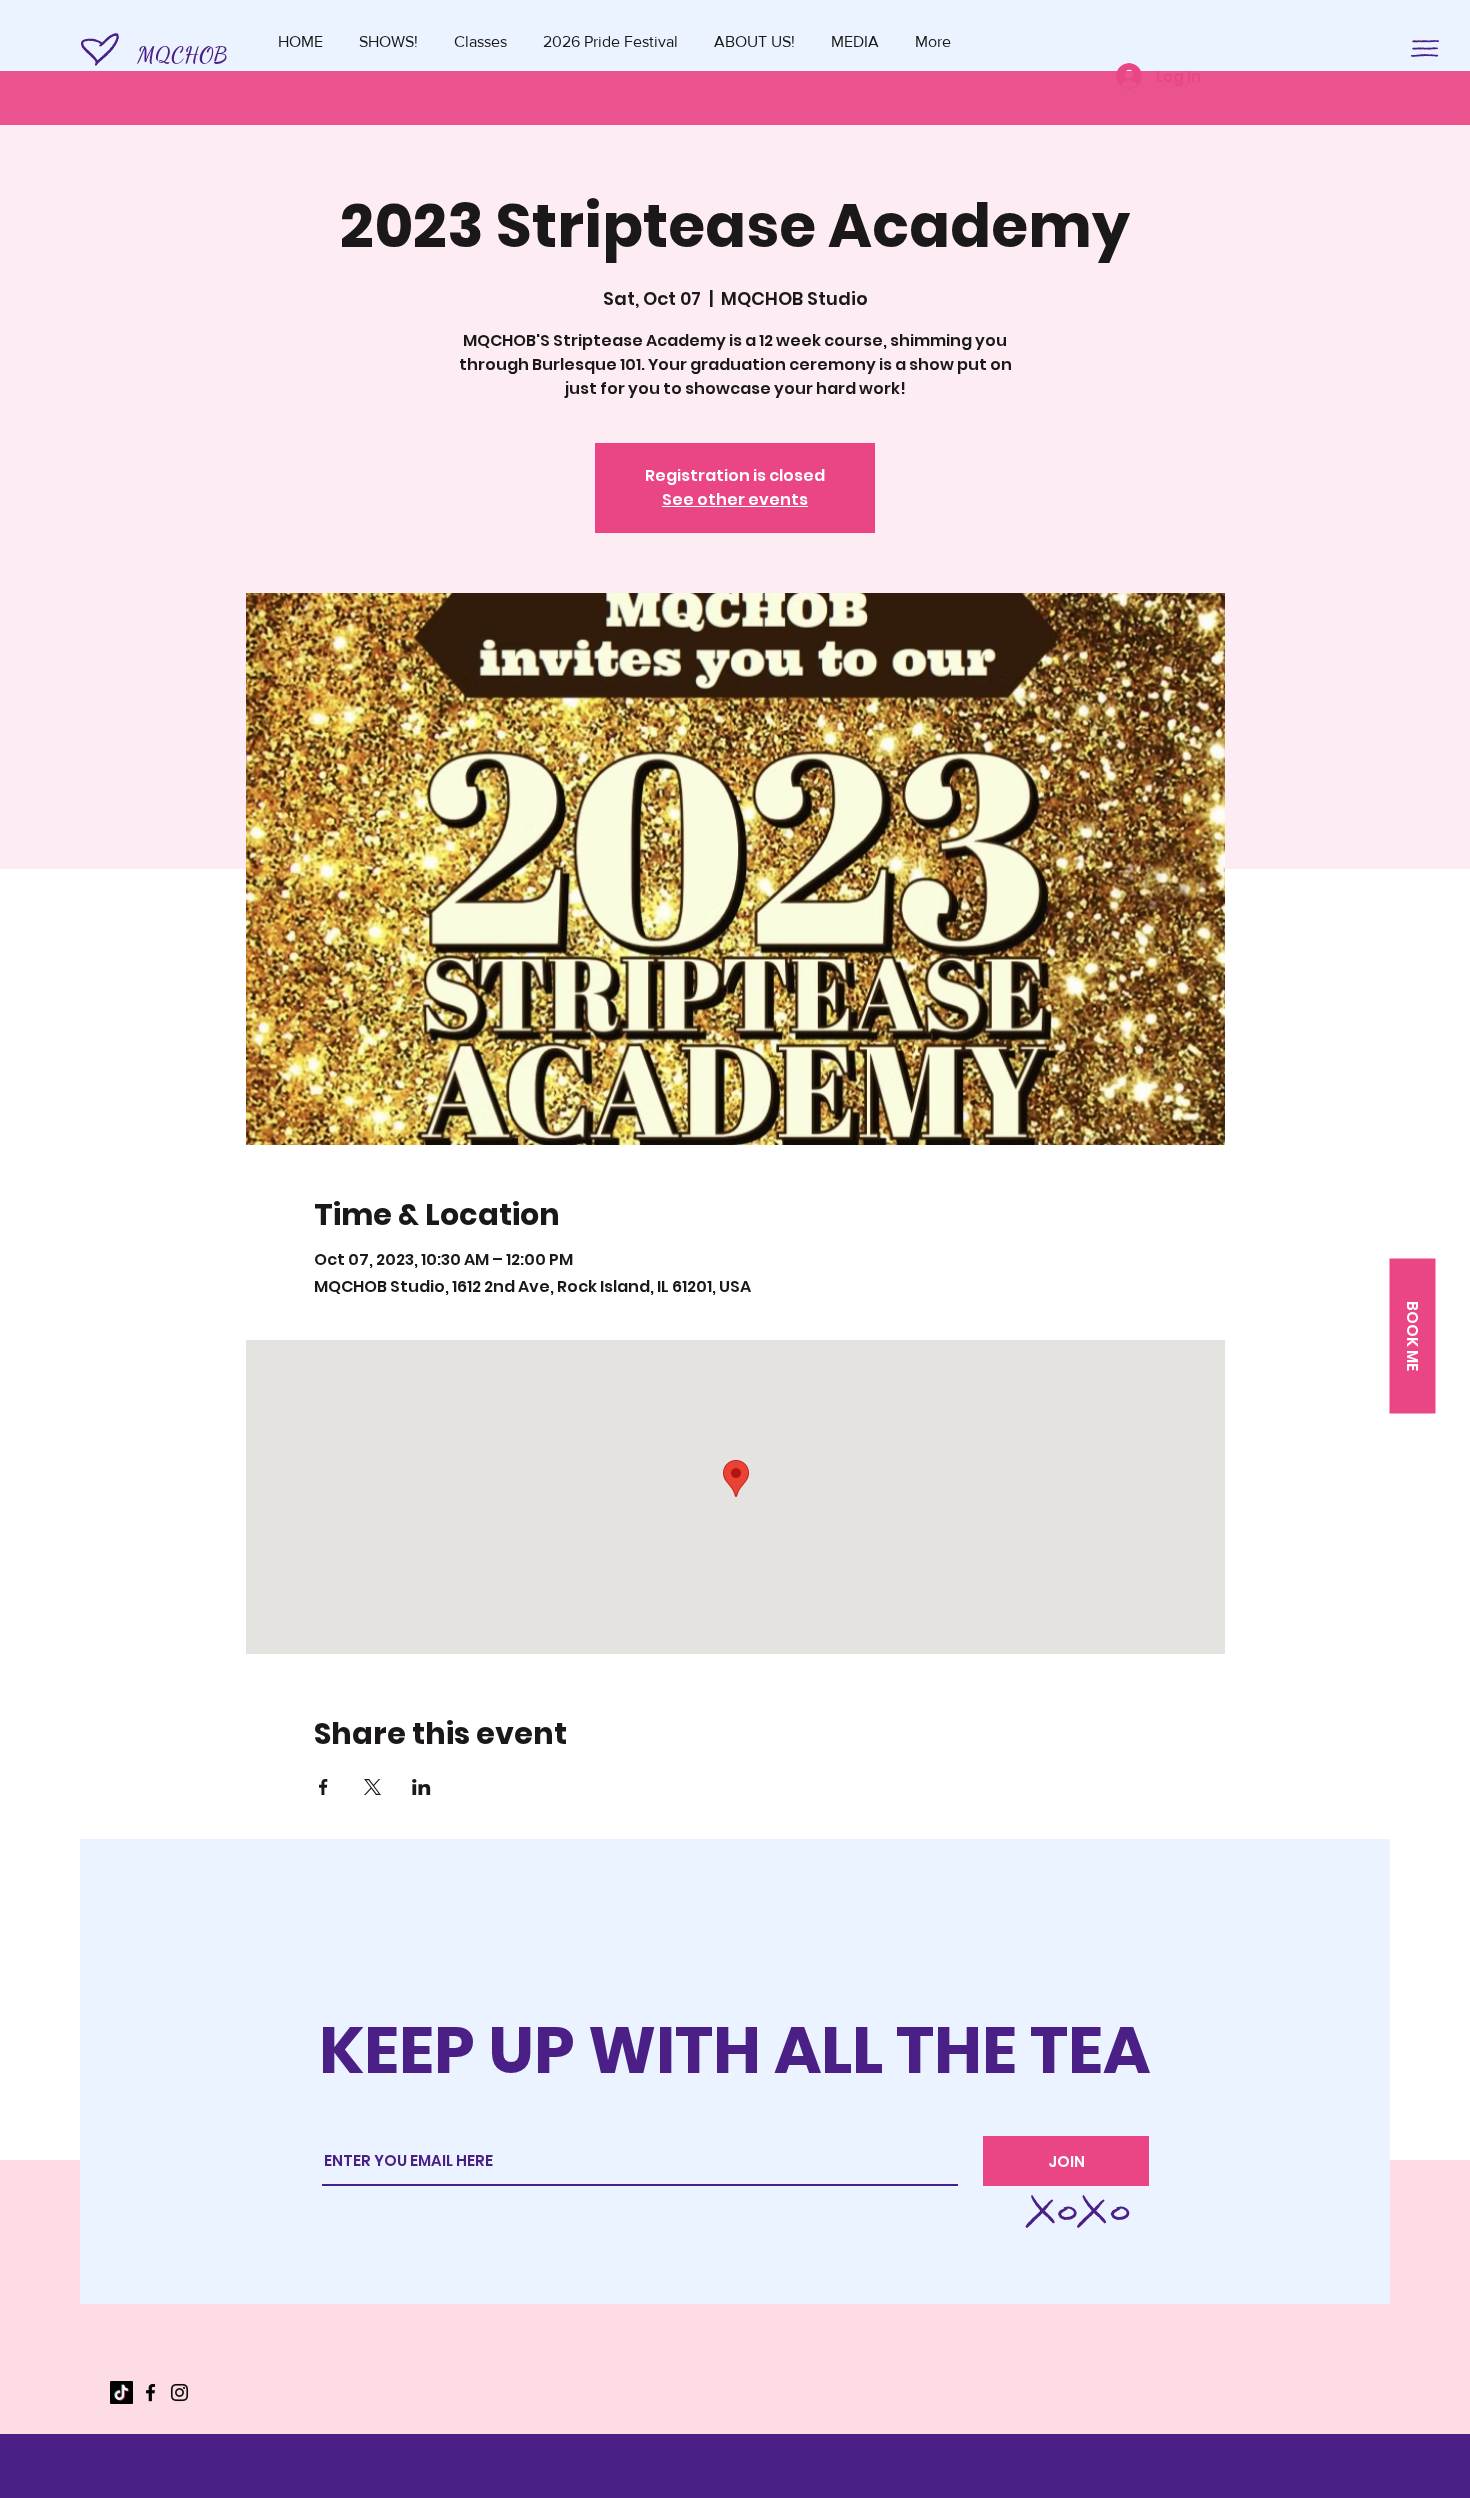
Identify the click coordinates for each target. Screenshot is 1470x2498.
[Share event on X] (372, 1787)
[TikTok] (121, 2392)
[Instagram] (179, 2392)
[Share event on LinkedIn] (421, 1787)
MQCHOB (182, 55)
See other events (735, 499)
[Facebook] (150, 2392)
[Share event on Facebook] (323, 1787)
